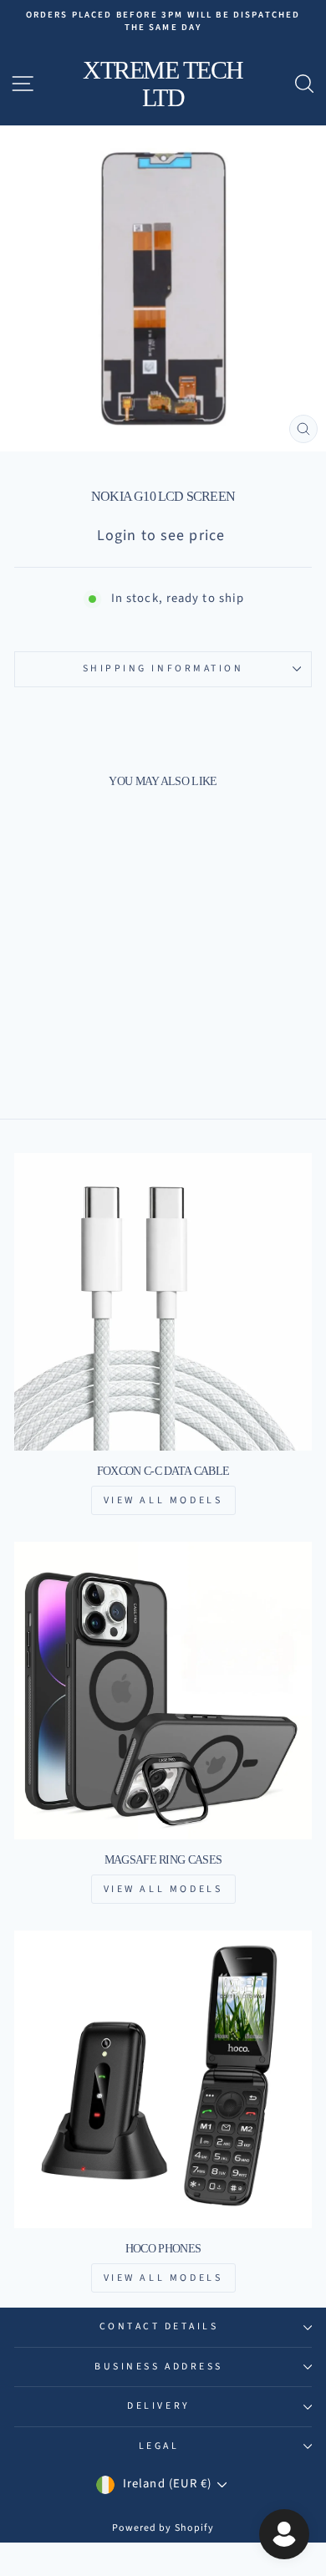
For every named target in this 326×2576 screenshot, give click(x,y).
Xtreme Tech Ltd (163, 84)
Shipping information (163, 668)
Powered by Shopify (163, 2528)
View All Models (163, 1500)
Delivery (158, 2406)
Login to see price (161, 536)
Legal (159, 2446)
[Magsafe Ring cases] (163, 1691)
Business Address (159, 2367)
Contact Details (159, 2326)
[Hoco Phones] (163, 2079)
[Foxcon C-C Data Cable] (163, 1302)
